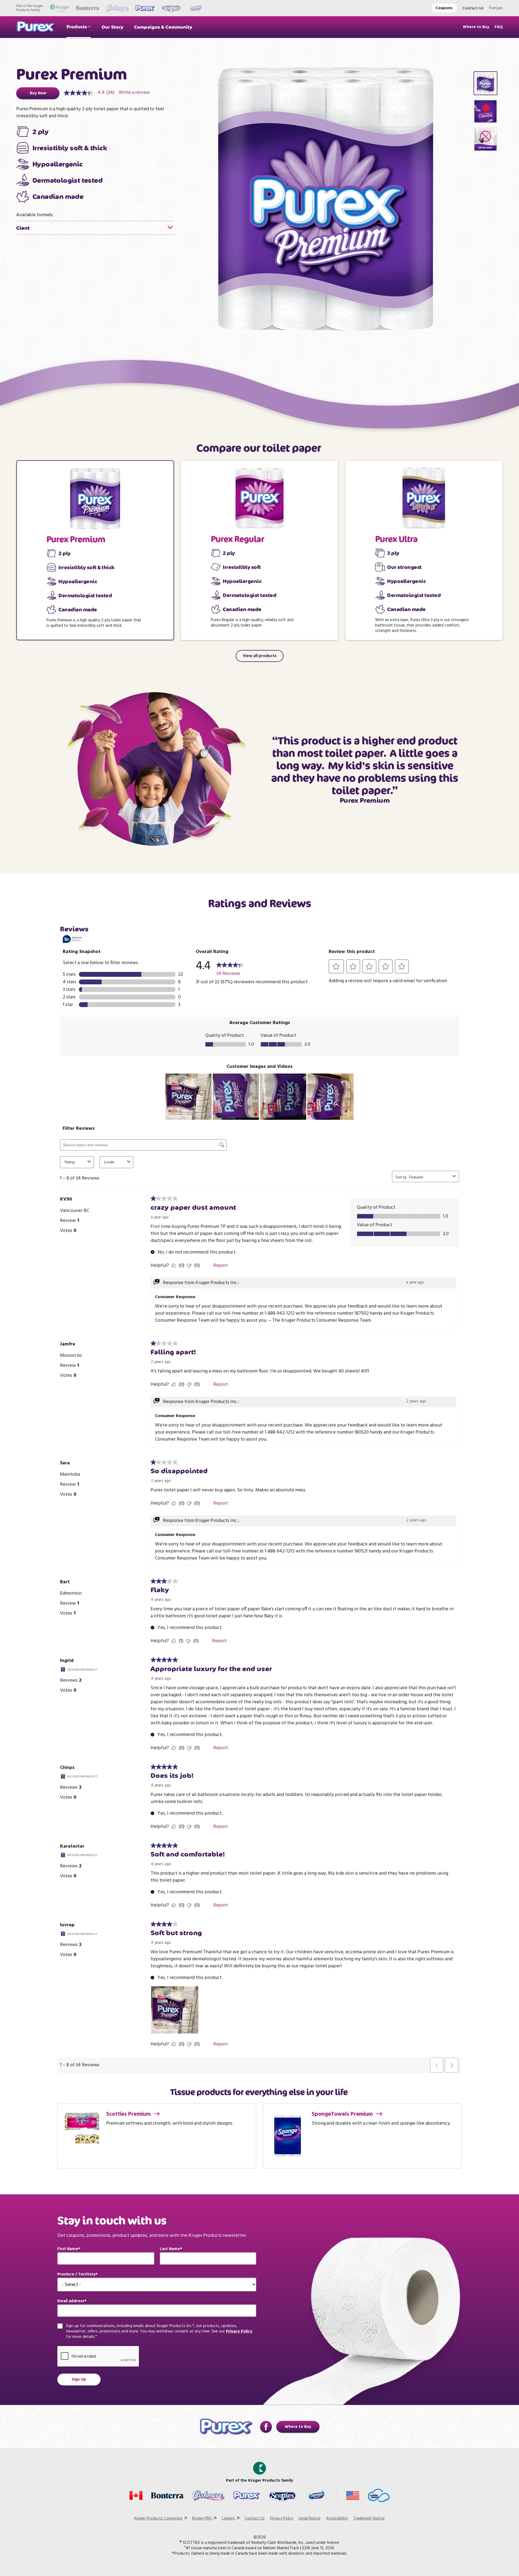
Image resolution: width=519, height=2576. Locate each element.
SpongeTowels (343, 2114)
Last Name (170, 2249)
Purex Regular (237, 539)
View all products (260, 656)
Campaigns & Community (163, 27)
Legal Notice (310, 2518)
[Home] (36, 27)
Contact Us (473, 8)
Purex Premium (76, 539)
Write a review (134, 93)
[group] (485, 83)
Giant (23, 228)
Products (77, 27)
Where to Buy (476, 27)
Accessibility (337, 2518)
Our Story (112, 27)
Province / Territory (76, 2274)
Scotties (129, 2114)
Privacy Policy (239, 2331)
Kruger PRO (202, 2518)
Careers (228, 2518)
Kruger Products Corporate (158, 2518)
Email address (71, 2301)
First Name (68, 2249)
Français (496, 8)
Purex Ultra (396, 539)
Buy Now (38, 93)
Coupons (444, 8)
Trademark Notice (369, 2518)
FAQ (499, 27)
